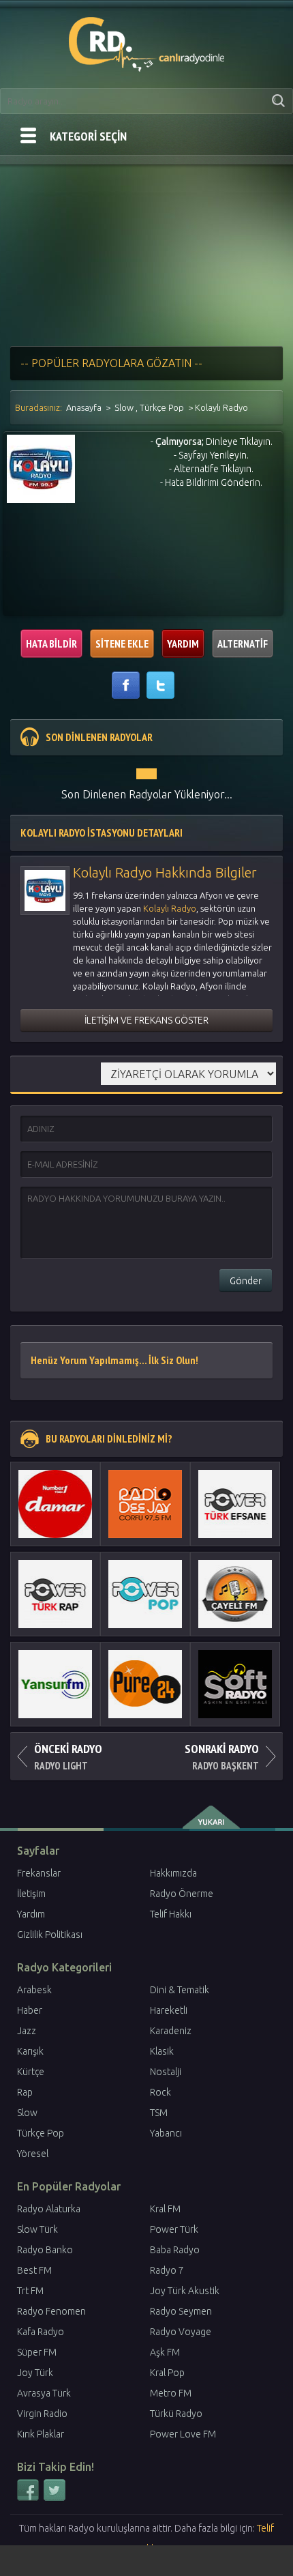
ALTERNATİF (243, 643)
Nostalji (166, 2072)
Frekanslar (39, 1873)
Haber (30, 2010)
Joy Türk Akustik (185, 2291)
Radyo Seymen (181, 2311)
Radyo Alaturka (49, 2209)
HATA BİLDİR (51, 643)
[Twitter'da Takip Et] (55, 2498)
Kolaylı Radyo (170, 908)
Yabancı (166, 2133)
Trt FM (30, 2291)
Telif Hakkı (171, 1914)
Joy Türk (35, 2373)
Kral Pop (167, 2373)
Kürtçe (31, 2072)
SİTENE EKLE (122, 643)
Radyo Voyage (181, 2332)
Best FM (34, 2270)
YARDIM (183, 643)
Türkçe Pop (162, 407)
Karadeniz (171, 2031)
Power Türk (174, 2229)
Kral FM (165, 2209)
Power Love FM (183, 2434)
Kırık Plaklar (41, 2434)
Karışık (30, 2051)
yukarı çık (212, 1817)
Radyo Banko (45, 2250)
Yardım (31, 1914)
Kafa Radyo (41, 2332)
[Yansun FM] (55, 1684)
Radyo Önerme (182, 1894)
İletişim (31, 1894)
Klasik (162, 2051)
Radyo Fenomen (51, 2311)
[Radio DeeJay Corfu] (145, 1504)
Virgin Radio (42, 2414)
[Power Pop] (145, 1594)
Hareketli (169, 2010)
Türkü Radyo (176, 2414)
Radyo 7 (167, 2270)
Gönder (246, 1281)
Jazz (27, 2031)
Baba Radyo (175, 2250)
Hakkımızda (173, 1873)
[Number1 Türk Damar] (55, 1504)
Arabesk (34, 1990)
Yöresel (33, 2154)
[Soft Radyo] (235, 1684)
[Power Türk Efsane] (235, 1504)
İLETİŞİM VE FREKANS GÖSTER (146, 1020)
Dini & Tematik (180, 1990)
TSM (159, 2113)
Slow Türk (37, 2229)
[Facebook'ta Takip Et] (29, 2498)
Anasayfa (84, 407)
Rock (160, 2092)
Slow (124, 407)
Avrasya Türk (44, 2393)
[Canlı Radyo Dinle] (147, 42)
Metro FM (171, 2393)
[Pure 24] (145, 1684)
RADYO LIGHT (68, 1756)
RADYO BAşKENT (222, 1756)
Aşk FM (165, 2352)
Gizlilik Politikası (50, 1935)
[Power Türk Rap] (55, 1594)
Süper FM (37, 2352)
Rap (25, 2092)
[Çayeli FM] (235, 1594)
